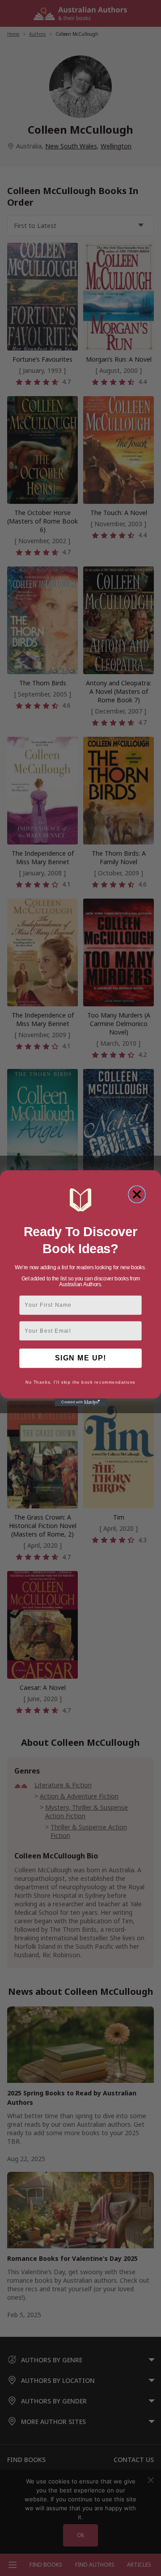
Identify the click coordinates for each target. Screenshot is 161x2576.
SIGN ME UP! (80, 1358)
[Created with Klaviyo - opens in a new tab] (80, 1402)
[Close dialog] (137, 1194)
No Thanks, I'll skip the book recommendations (80, 1382)
